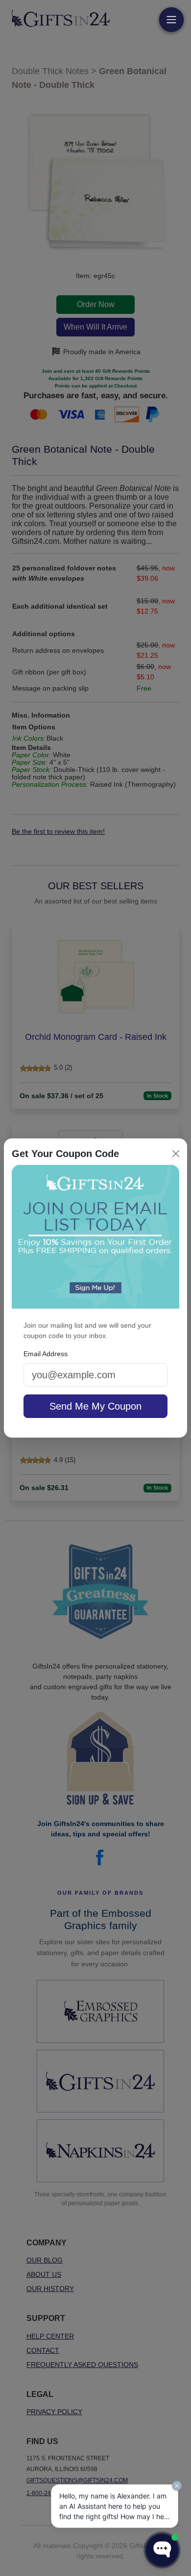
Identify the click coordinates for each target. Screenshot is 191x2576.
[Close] (176, 1154)
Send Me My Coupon (95, 1406)
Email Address (46, 1354)
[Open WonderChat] (162, 2550)
